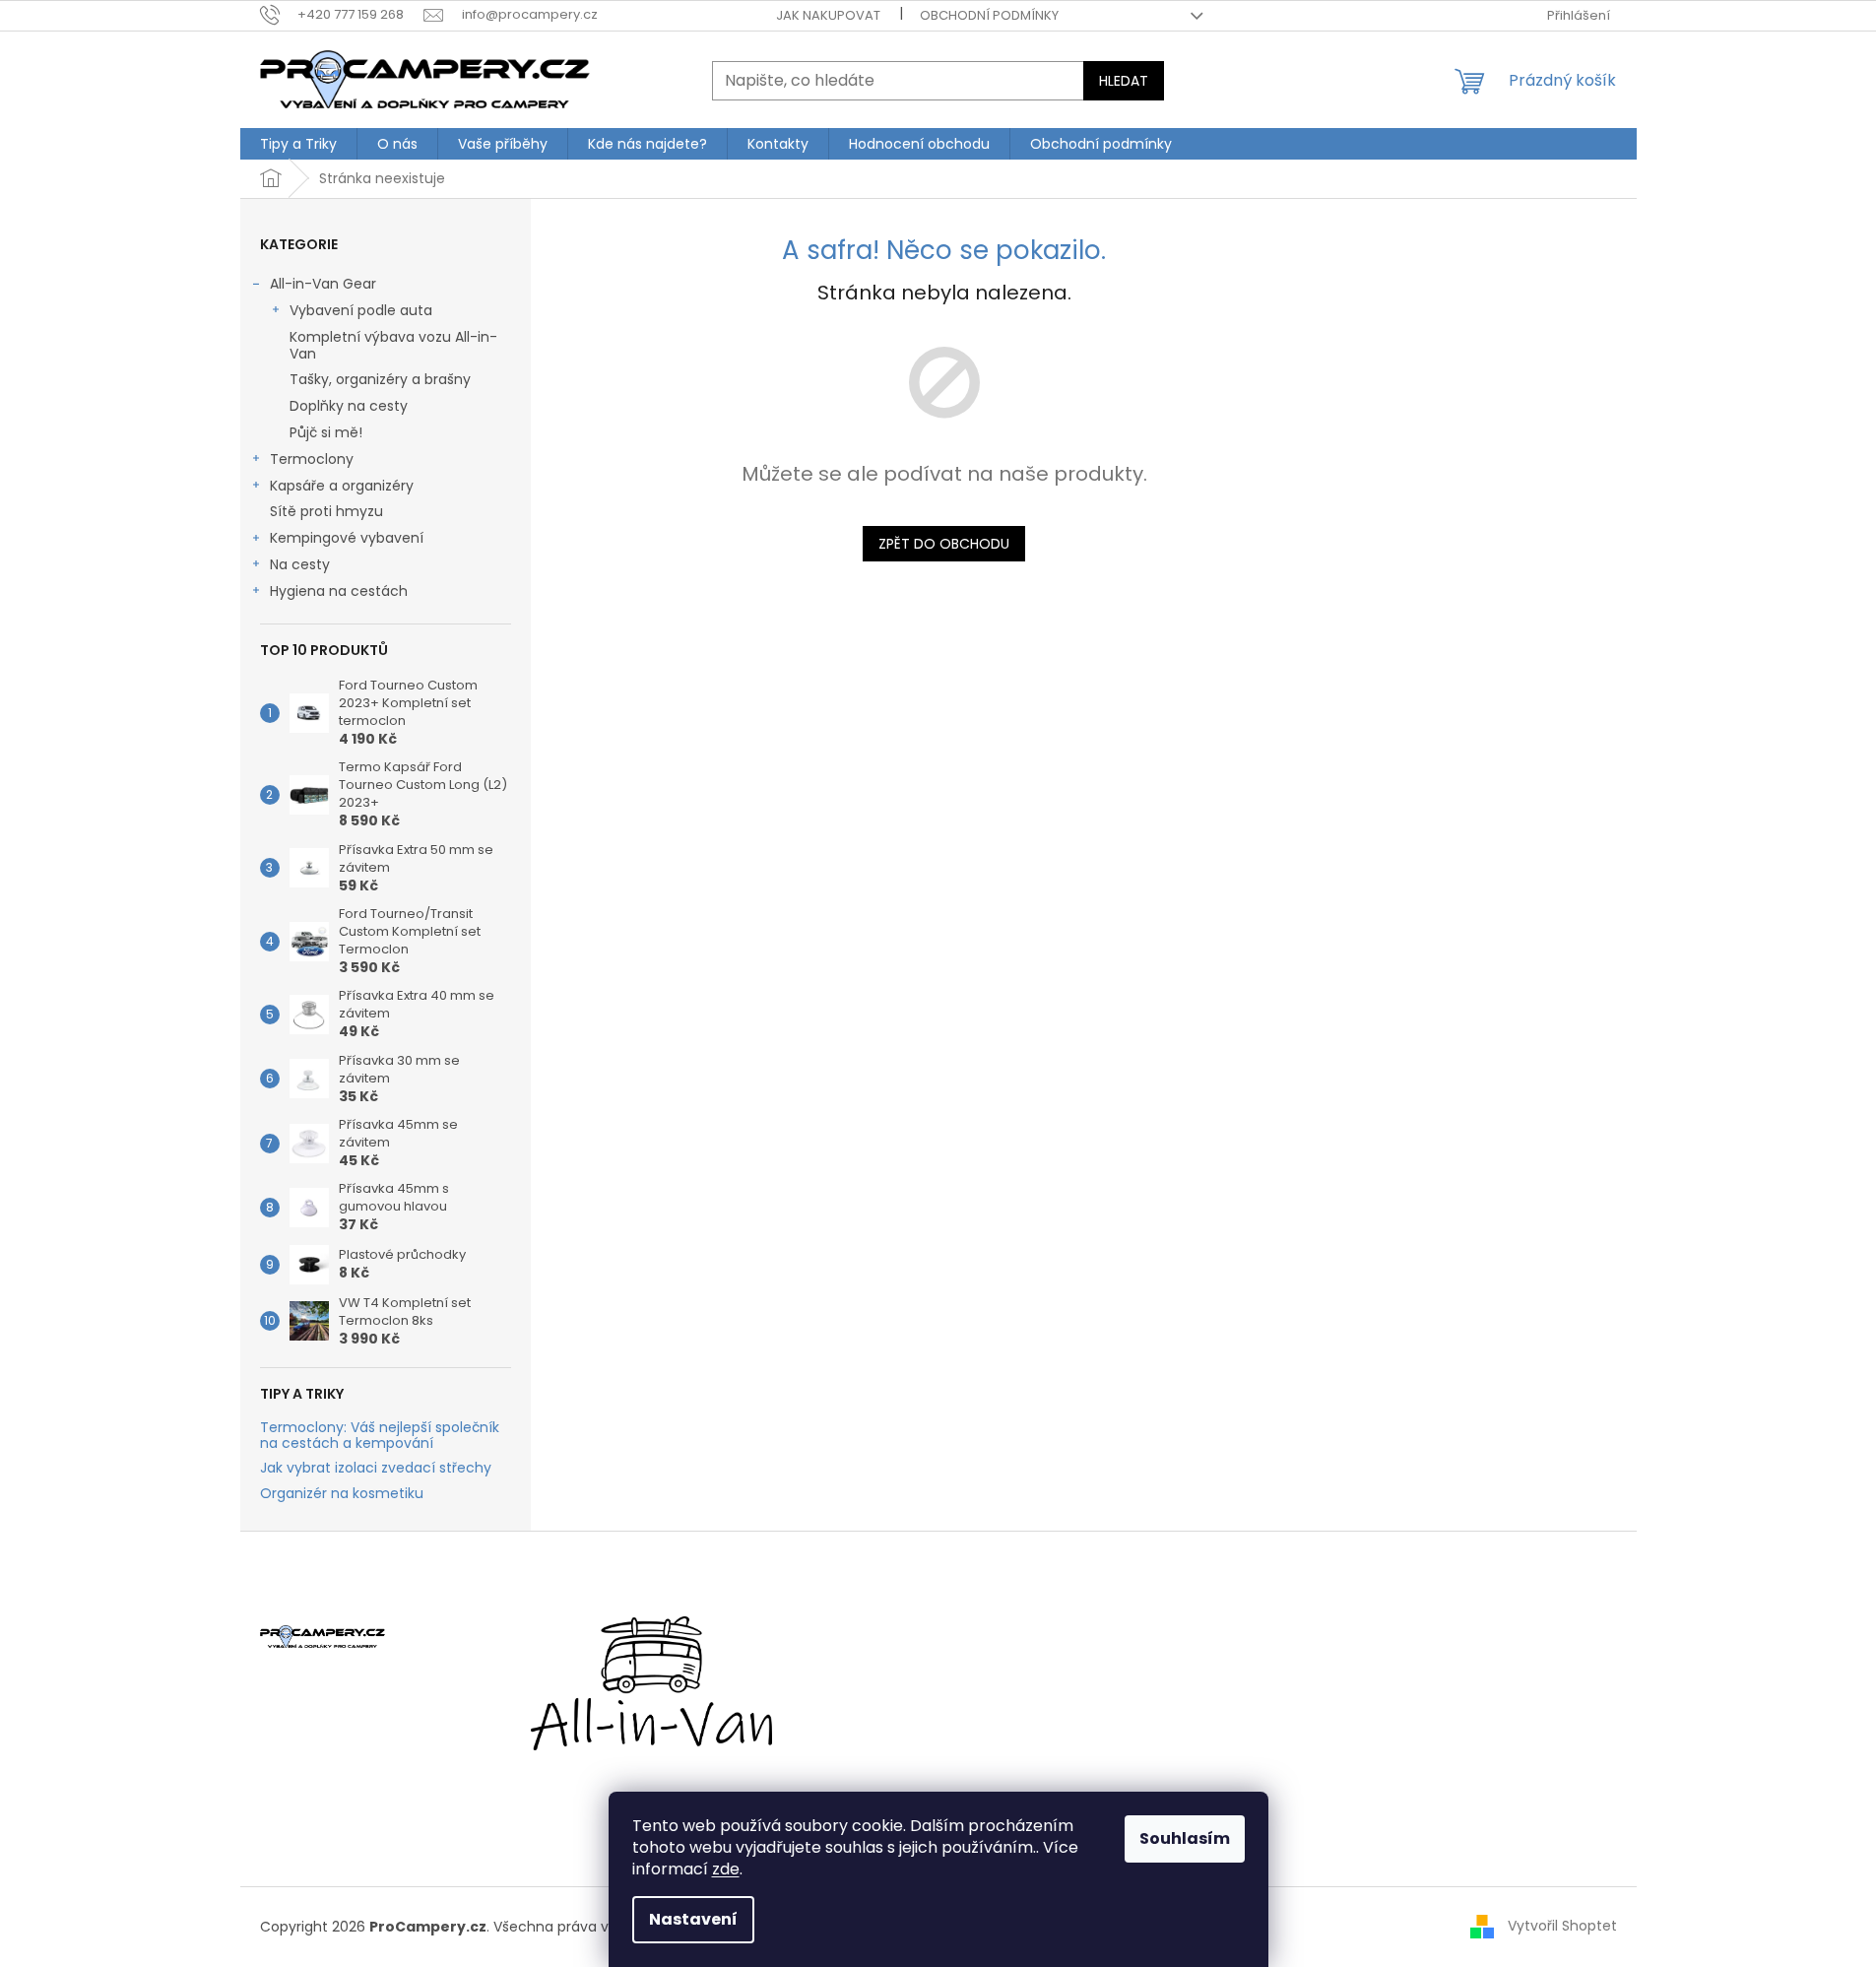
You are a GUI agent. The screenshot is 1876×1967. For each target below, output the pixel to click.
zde (726, 1869)
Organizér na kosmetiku (342, 1494)
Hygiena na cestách (339, 591)
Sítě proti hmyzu (326, 511)
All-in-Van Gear (323, 284)
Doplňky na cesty (349, 406)
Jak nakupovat (828, 15)
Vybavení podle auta (361, 310)
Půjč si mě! (326, 432)
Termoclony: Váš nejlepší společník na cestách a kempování (380, 1436)
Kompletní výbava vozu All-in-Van (393, 345)
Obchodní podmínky (989, 15)
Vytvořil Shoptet (1562, 1926)
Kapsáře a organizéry (342, 486)
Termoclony (312, 459)
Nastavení (693, 1919)
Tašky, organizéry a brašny (380, 379)
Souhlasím (1185, 1838)
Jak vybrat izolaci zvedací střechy (376, 1468)
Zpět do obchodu (944, 544)
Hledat (1124, 81)
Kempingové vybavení (347, 538)
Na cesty (300, 564)
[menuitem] (298, 144)
